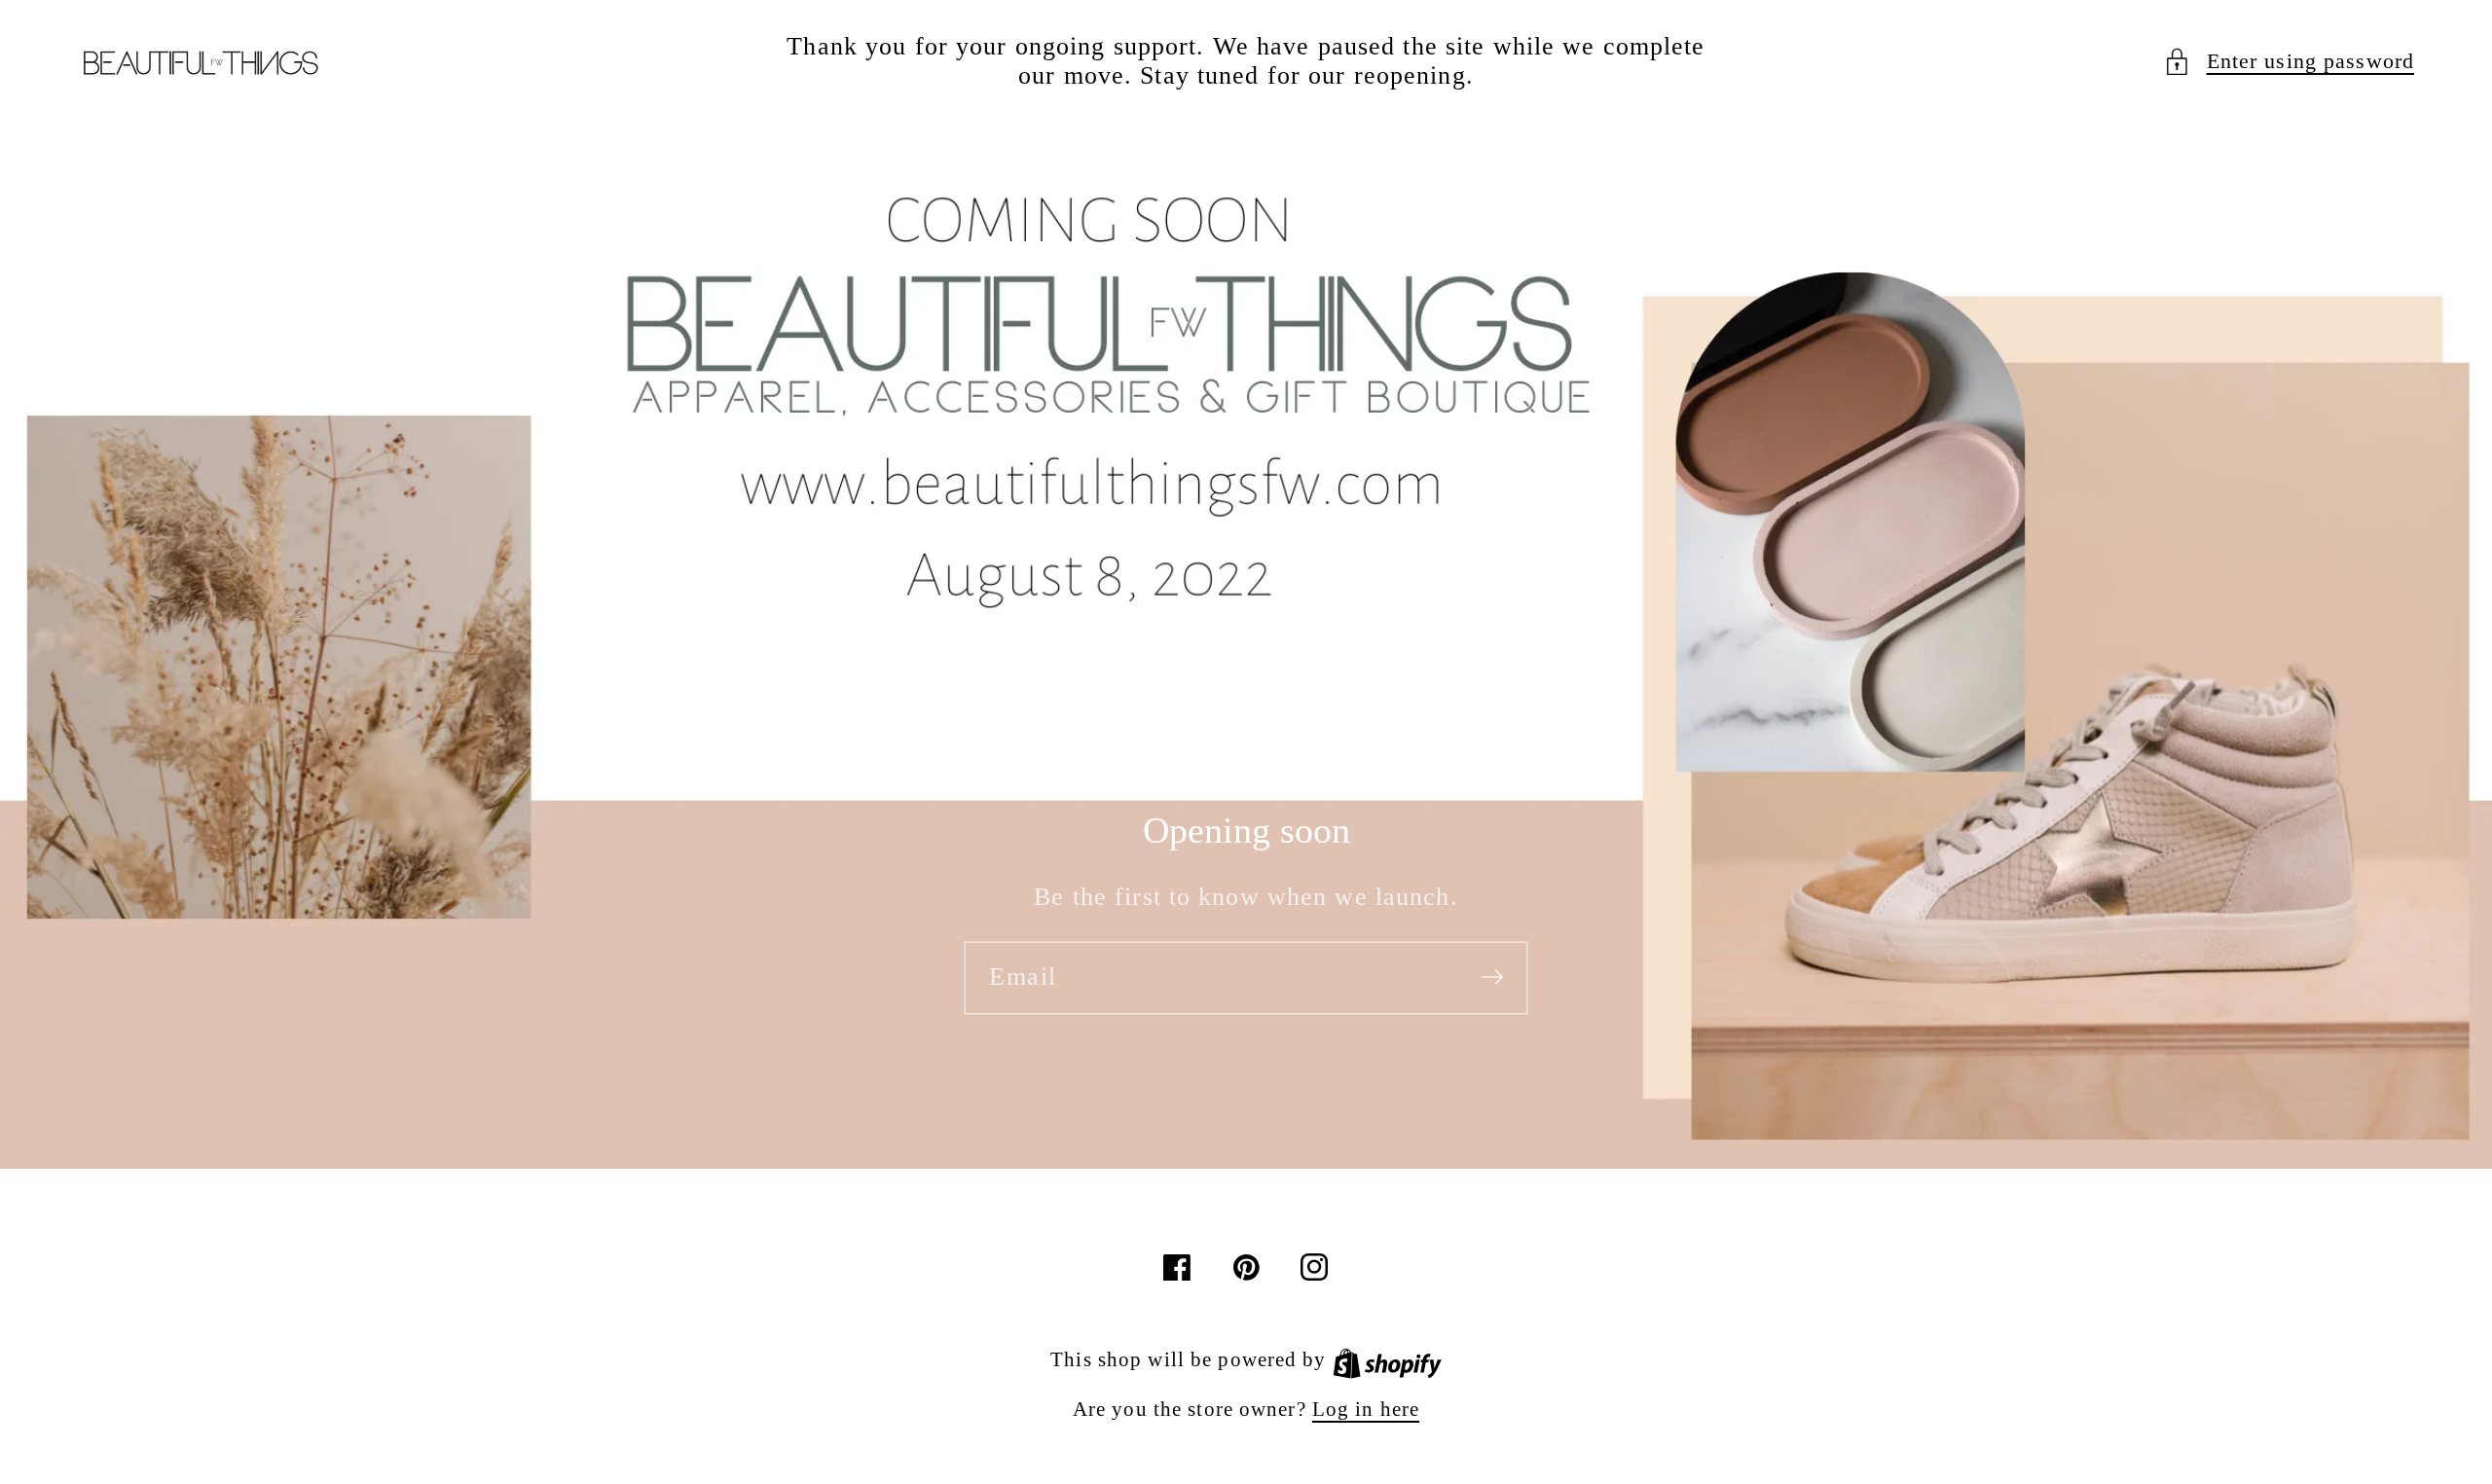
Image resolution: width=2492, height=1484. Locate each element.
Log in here (1366, 1409)
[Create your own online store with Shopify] (1387, 1359)
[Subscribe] (1492, 977)
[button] (2289, 62)
